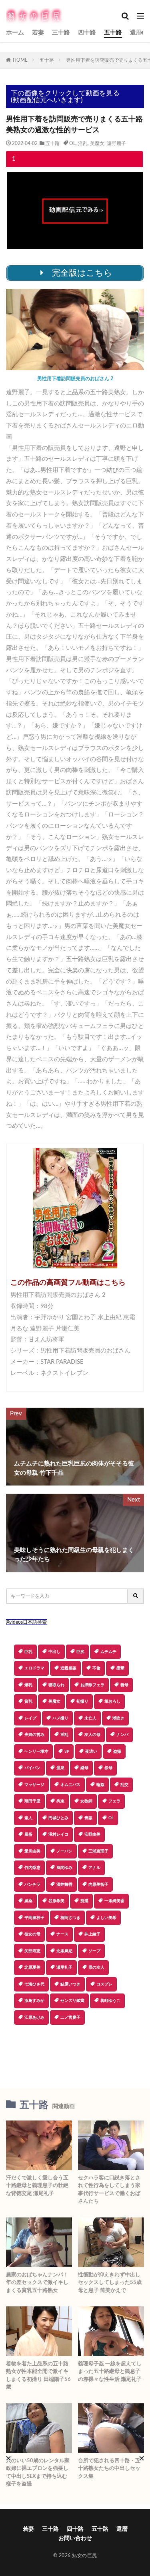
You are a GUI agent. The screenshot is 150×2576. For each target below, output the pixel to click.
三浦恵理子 (98, 1851)
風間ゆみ (64, 1868)
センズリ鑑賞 (72, 2001)
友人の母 (92, 1735)
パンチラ (32, 1885)
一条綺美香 (114, 1901)
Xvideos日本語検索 (27, 1622)
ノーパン (64, 1851)
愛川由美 (32, 1851)
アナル (94, 1868)
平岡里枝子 (34, 1918)
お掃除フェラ (92, 1685)
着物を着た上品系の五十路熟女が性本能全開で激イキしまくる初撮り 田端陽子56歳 (38, 2376)
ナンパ (122, 1735)
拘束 (60, 1801)
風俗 (28, 1834)
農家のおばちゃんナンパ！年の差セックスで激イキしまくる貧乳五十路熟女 (37, 2283)
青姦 (88, 1818)
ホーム (15, 33)
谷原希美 (56, 1901)
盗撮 (117, 1752)
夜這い (91, 1752)
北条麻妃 (64, 1951)
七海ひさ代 (34, 1984)
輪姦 (100, 1785)
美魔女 (97, 143)
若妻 (38, 33)
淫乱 (83, 143)
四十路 (87, 33)
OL (72, 143)
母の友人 (96, 1967)
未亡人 (90, 1718)
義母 (124, 1685)
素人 (28, 1818)
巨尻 (80, 1652)
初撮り (82, 1701)
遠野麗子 (116, 143)
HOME (20, 60)
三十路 (61, 33)
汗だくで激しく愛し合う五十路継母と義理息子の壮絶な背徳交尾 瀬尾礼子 (37, 2186)
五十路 (113, 33)
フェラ (114, 1801)
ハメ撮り (60, 1718)
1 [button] (14, 159)
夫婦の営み (34, 1735)
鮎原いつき (70, 1984)
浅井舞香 (64, 1885)
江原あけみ (34, 2018)
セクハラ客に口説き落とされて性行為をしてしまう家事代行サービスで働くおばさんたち (109, 2190)
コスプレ (104, 1984)
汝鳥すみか (34, 2001)
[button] (74, 2053)
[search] (136, 1596)
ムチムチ (108, 1652)
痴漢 (84, 1901)
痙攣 (120, 1668)
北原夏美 (32, 1967)
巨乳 (28, 1652)
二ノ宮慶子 (70, 2018)
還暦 (136, 33)
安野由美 (92, 1834)
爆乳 (28, 1685)
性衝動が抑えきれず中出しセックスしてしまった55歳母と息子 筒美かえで (110, 2283)
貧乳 (28, 1701)
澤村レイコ (58, 1834)
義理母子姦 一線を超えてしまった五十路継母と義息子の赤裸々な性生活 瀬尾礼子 (110, 2372)
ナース (62, 1934)
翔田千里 (32, 1801)
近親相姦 (68, 1668)
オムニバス (70, 1785)
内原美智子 (98, 1885)
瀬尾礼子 (64, 1967)
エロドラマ (34, 1668)
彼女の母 (32, 1934)
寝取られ (56, 1685)
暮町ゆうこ (110, 2001)
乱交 (124, 1785)
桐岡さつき (70, 1918)
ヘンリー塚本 (36, 1752)
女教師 (86, 1801)
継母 (84, 1768)
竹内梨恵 (32, 1868)
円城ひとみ (58, 1818)
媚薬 (28, 1901)
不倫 (96, 1668)
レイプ (30, 1718)
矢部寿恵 (32, 1951)
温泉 (60, 1768)
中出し (54, 1652)
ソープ (94, 1951)
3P (67, 1752)
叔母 (108, 1768)
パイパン (32, 1768)
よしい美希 (106, 1918)
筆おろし (112, 1701)
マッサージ (34, 1785)
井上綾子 (92, 1934)
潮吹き (118, 1718)
